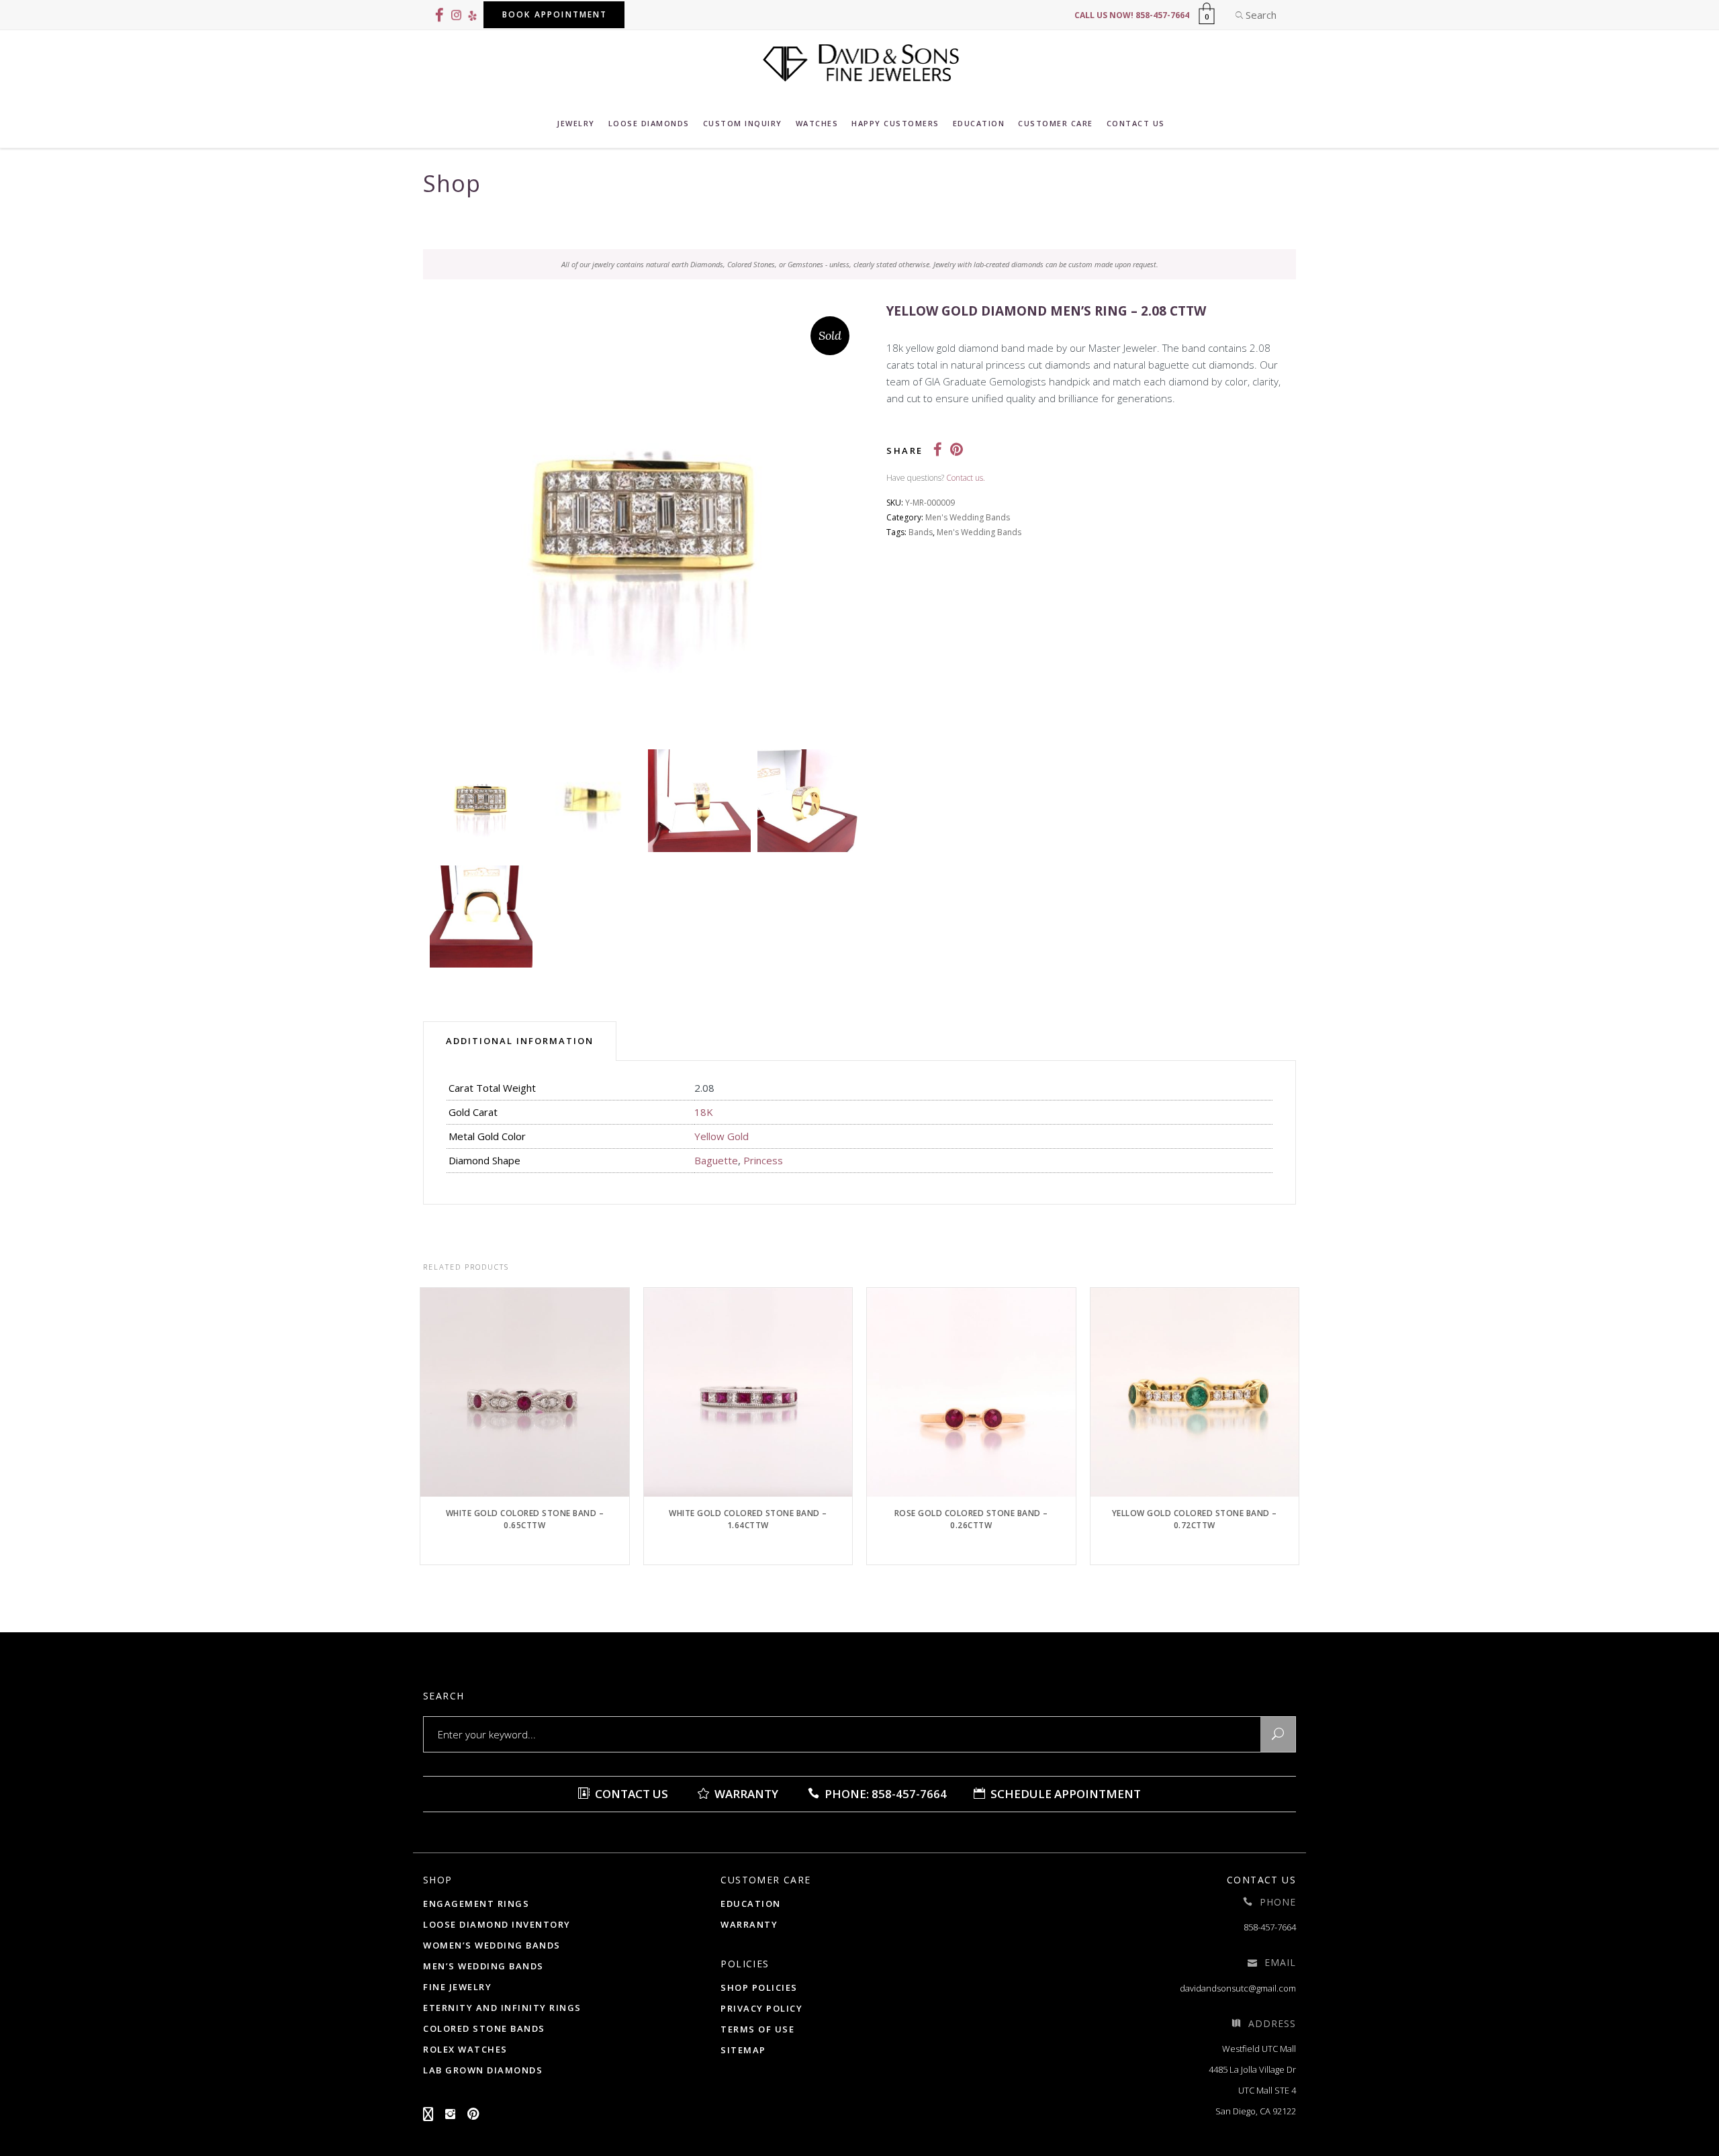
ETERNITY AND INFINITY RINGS (502, 2008)
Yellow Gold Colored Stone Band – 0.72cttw (1195, 1519)
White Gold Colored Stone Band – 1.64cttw (748, 1519)
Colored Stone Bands (484, 2028)
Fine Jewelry (457, 1987)
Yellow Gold (722, 1136)
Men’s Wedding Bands (483, 1966)
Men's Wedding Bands (968, 517)
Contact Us (630, 1794)
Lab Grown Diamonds (483, 2070)
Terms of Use (757, 2029)
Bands (921, 532)
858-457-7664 (1270, 1927)
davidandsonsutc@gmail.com (1238, 1988)
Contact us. (966, 478)
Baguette (716, 1160)
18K (704, 1112)
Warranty (745, 1794)
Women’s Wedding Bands (492, 1945)
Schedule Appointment (1064, 1794)
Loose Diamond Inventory (497, 1924)
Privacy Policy (761, 2008)
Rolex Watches (465, 2049)
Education (751, 1904)
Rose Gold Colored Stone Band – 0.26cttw (971, 1519)
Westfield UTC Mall (1259, 2049)
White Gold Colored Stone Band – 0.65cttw (525, 1519)
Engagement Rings (476, 1904)
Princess (763, 1160)
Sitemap (743, 2050)
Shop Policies (759, 1987)
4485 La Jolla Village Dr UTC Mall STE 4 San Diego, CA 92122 (1252, 2090)
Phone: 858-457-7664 (884, 1794)
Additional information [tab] (520, 1041)
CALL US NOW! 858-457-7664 (1132, 15)
